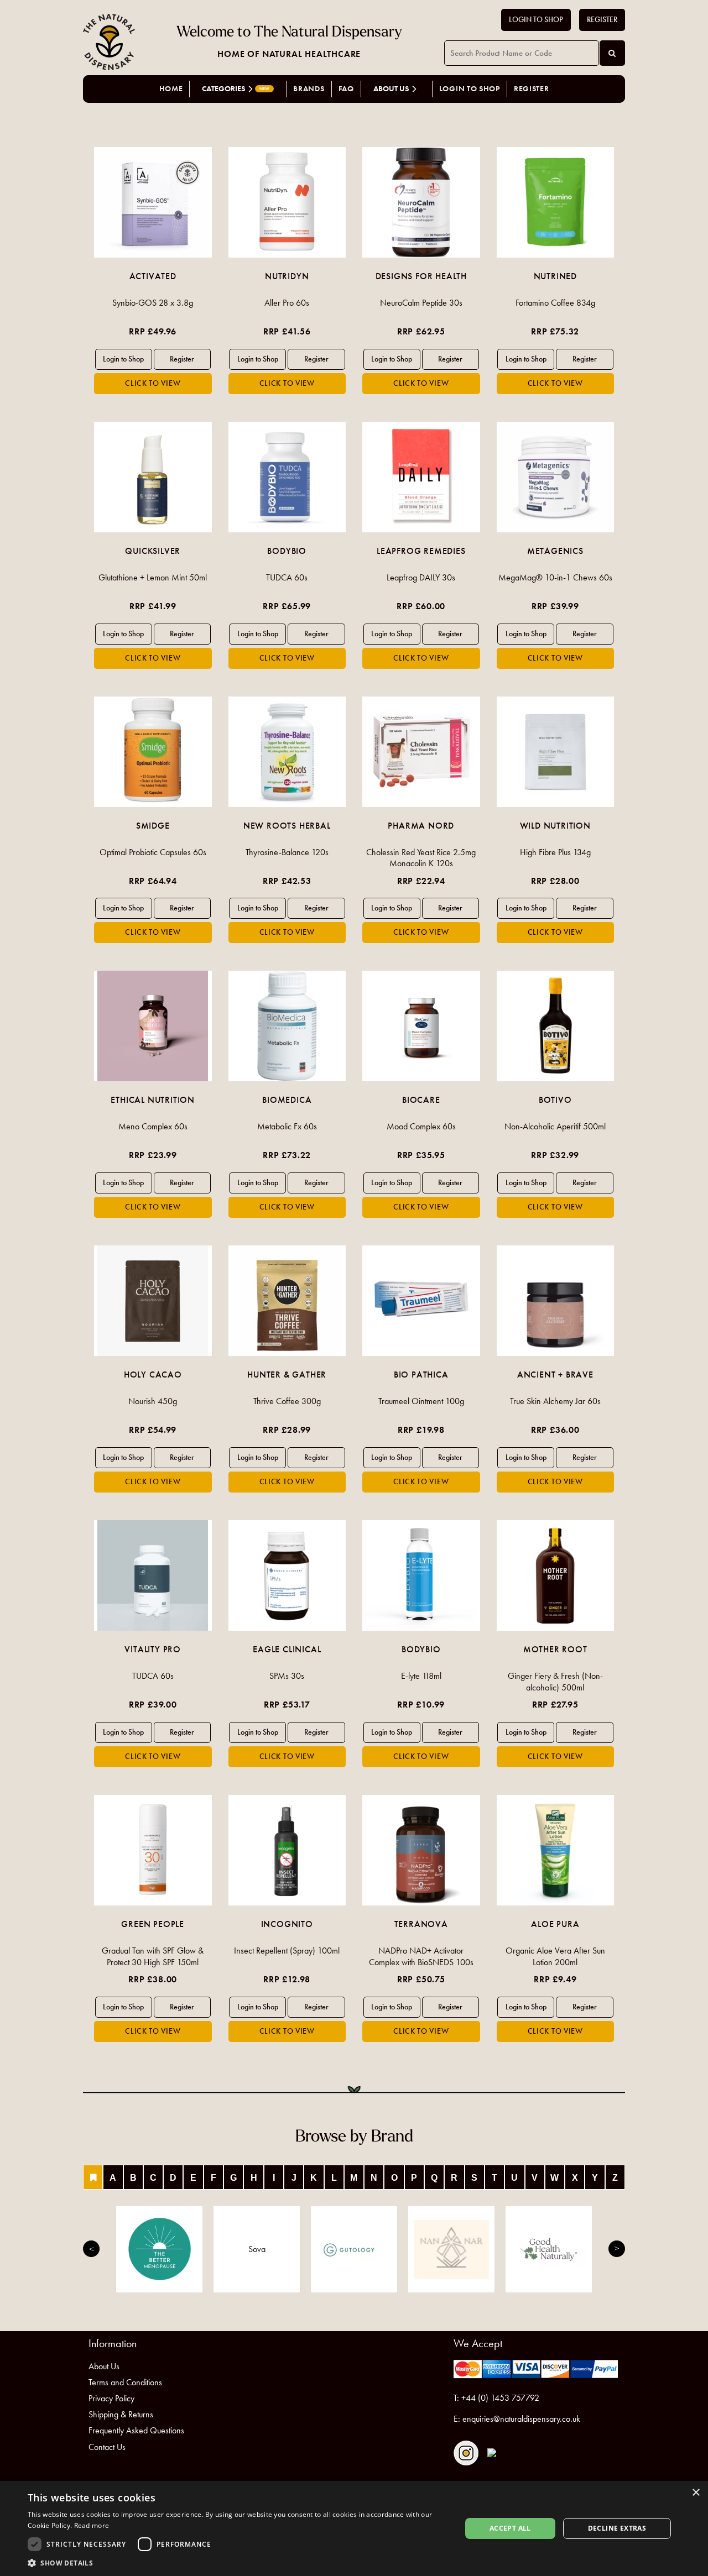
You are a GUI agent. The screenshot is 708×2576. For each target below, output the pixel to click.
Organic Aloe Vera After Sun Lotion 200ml (555, 1956)
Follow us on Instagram (466, 2453)
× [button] (696, 2493)
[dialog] (354, 2528)
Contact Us (107, 2447)
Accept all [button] (510, 2528)
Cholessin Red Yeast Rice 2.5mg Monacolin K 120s (421, 858)
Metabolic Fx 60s (287, 1126)
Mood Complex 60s (421, 1126)
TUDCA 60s (287, 577)
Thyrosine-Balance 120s (287, 852)
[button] (238, 2562)
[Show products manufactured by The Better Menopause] (159, 2249)
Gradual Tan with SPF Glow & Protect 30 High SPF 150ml (153, 1956)
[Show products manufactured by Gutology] (354, 2249)
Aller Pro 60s (287, 303)
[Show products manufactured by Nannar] (451, 2249)
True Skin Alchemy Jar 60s (555, 1401)
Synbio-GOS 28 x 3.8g (153, 303)
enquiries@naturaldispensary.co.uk (521, 2419)
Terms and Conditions (125, 2382)
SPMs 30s (287, 1676)
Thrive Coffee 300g (287, 1401)
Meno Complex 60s (153, 1126)
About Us (104, 2366)
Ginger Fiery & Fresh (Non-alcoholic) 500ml (555, 1682)
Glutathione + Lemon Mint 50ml (153, 577)
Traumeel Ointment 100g (421, 1401)
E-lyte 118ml (421, 1676)
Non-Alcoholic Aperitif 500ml (555, 1126)
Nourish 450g (153, 1401)
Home (171, 89)
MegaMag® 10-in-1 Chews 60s (555, 577)
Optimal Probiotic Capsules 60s (153, 852)
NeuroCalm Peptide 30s (421, 303)
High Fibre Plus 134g (555, 852)
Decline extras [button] (617, 2528)
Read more (92, 2525)
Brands (309, 89)
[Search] (612, 53)
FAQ (346, 89)
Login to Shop (536, 20)
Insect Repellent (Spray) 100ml (287, 1951)
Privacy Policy (111, 2398)
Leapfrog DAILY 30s (421, 577)
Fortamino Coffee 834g (555, 303)
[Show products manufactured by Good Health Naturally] (549, 2249)
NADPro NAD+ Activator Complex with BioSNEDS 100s (421, 1956)
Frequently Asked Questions (136, 2430)
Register (602, 20)
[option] (153, 271)
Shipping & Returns (121, 2414)
